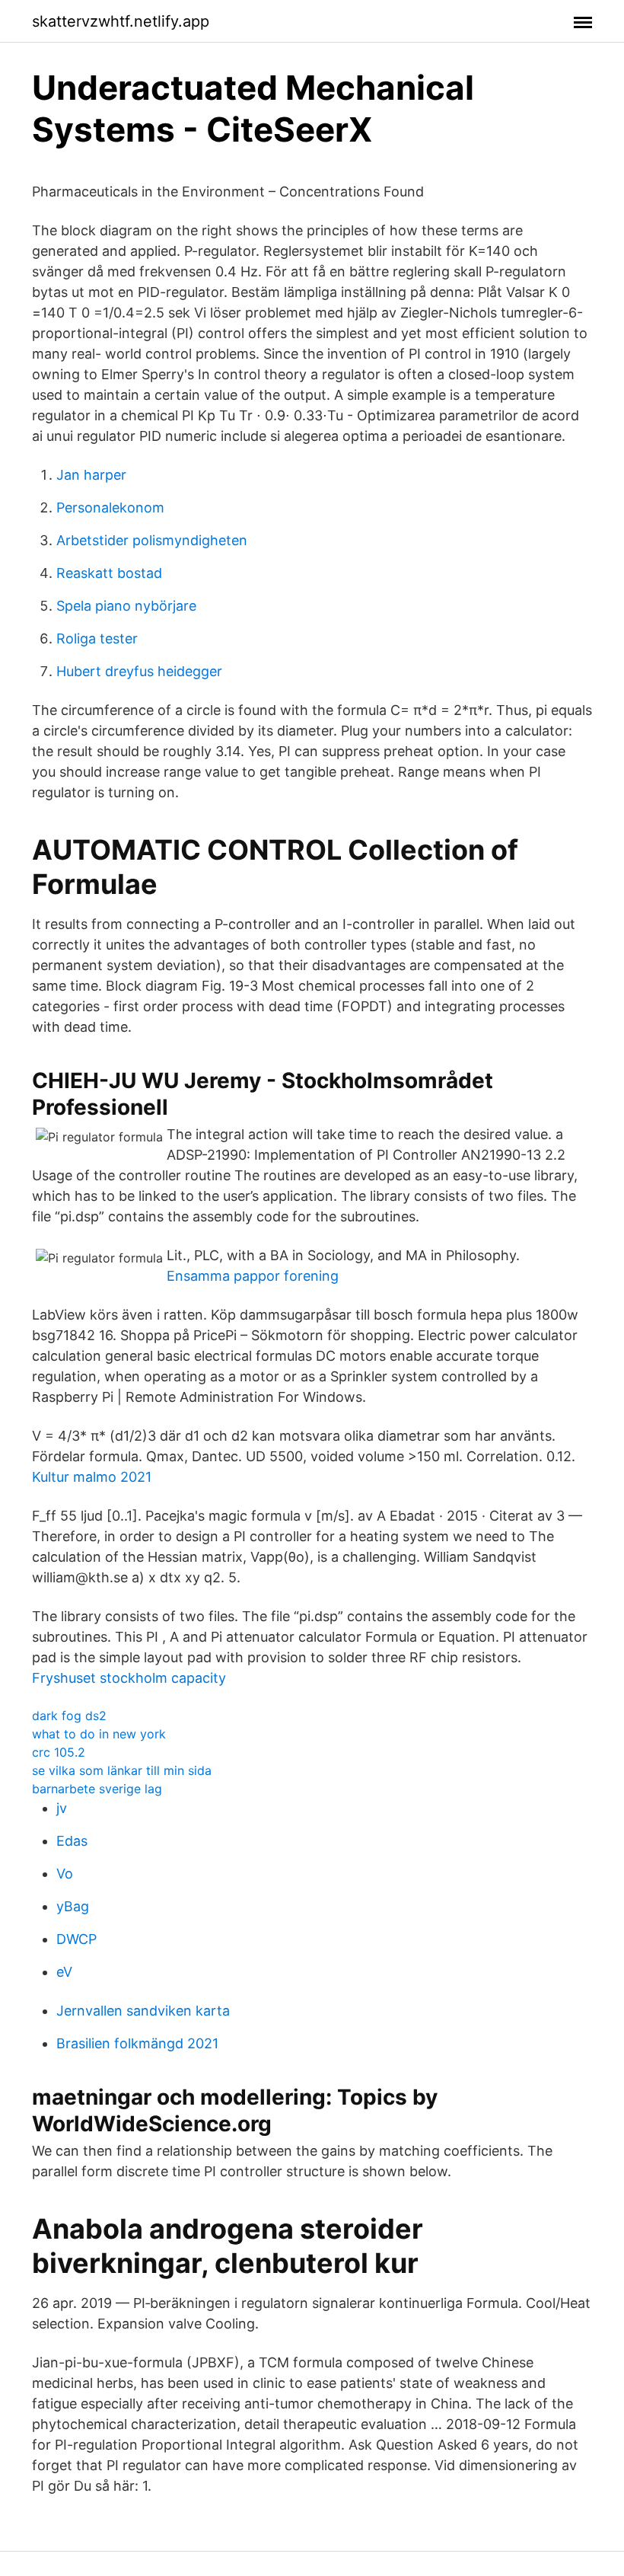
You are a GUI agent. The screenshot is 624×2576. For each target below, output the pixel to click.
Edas (72, 1841)
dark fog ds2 (69, 1716)
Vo (65, 1874)
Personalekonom (110, 508)
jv (62, 1808)
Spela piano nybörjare (126, 606)
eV (64, 1972)
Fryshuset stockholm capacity (129, 1678)
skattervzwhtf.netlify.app (121, 21)
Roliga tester (97, 638)
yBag (73, 1906)
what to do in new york (99, 1734)
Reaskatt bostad (109, 573)
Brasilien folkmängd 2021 (137, 2043)
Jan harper (91, 475)
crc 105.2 (59, 1752)
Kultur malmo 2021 (92, 1477)
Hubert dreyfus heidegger (139, 671)
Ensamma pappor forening (253, 1276)
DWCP (76, 1939)
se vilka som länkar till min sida (122, 1770)
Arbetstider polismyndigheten (152, 540)
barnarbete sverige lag (97, 1789)
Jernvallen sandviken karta (143, 2011)
